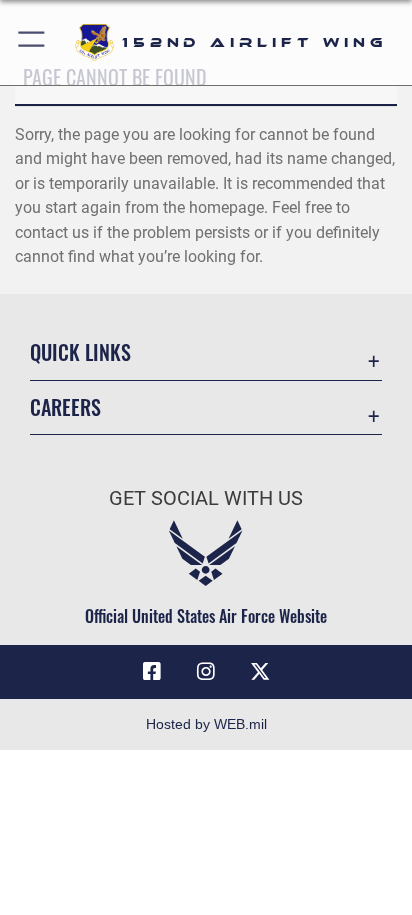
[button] (32, 42)
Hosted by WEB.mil (206, 724)
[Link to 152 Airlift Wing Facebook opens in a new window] (152, 672)
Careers (65, 407)
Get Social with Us (206, 498)
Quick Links (80, 352)
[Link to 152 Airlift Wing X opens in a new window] (260, 672)
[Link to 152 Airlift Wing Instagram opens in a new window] (206, 672)
